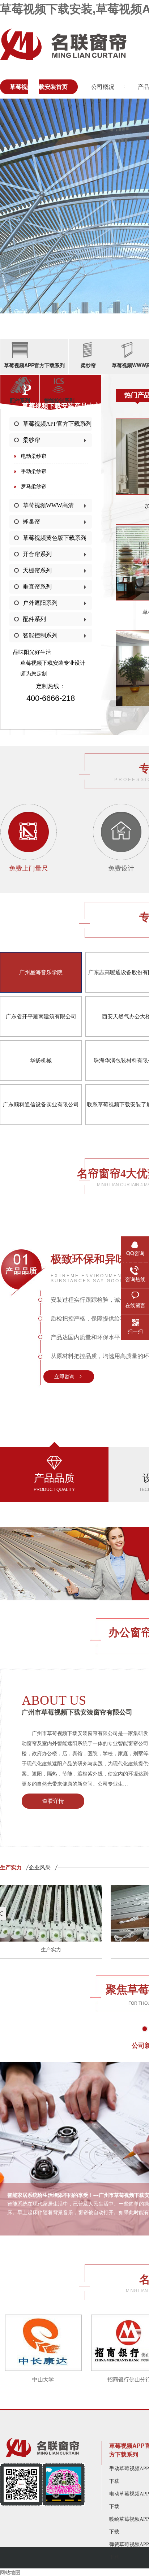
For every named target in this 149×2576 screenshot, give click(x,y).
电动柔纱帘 (34, 456)
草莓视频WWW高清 (48, 505)
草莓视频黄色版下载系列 (55, 538)
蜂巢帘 (31, 522)
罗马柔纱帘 (34, 487)
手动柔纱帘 (34, 471)
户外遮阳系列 (40, 603)
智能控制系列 (40, 635)
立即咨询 (64, 1377)
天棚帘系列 (37, 570)
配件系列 (34, 619)
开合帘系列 (37, 554)
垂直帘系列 (37, 587)
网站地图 (10, 2572)
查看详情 (53, 1801)
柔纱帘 (31, 440)
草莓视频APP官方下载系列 (57, 424)
